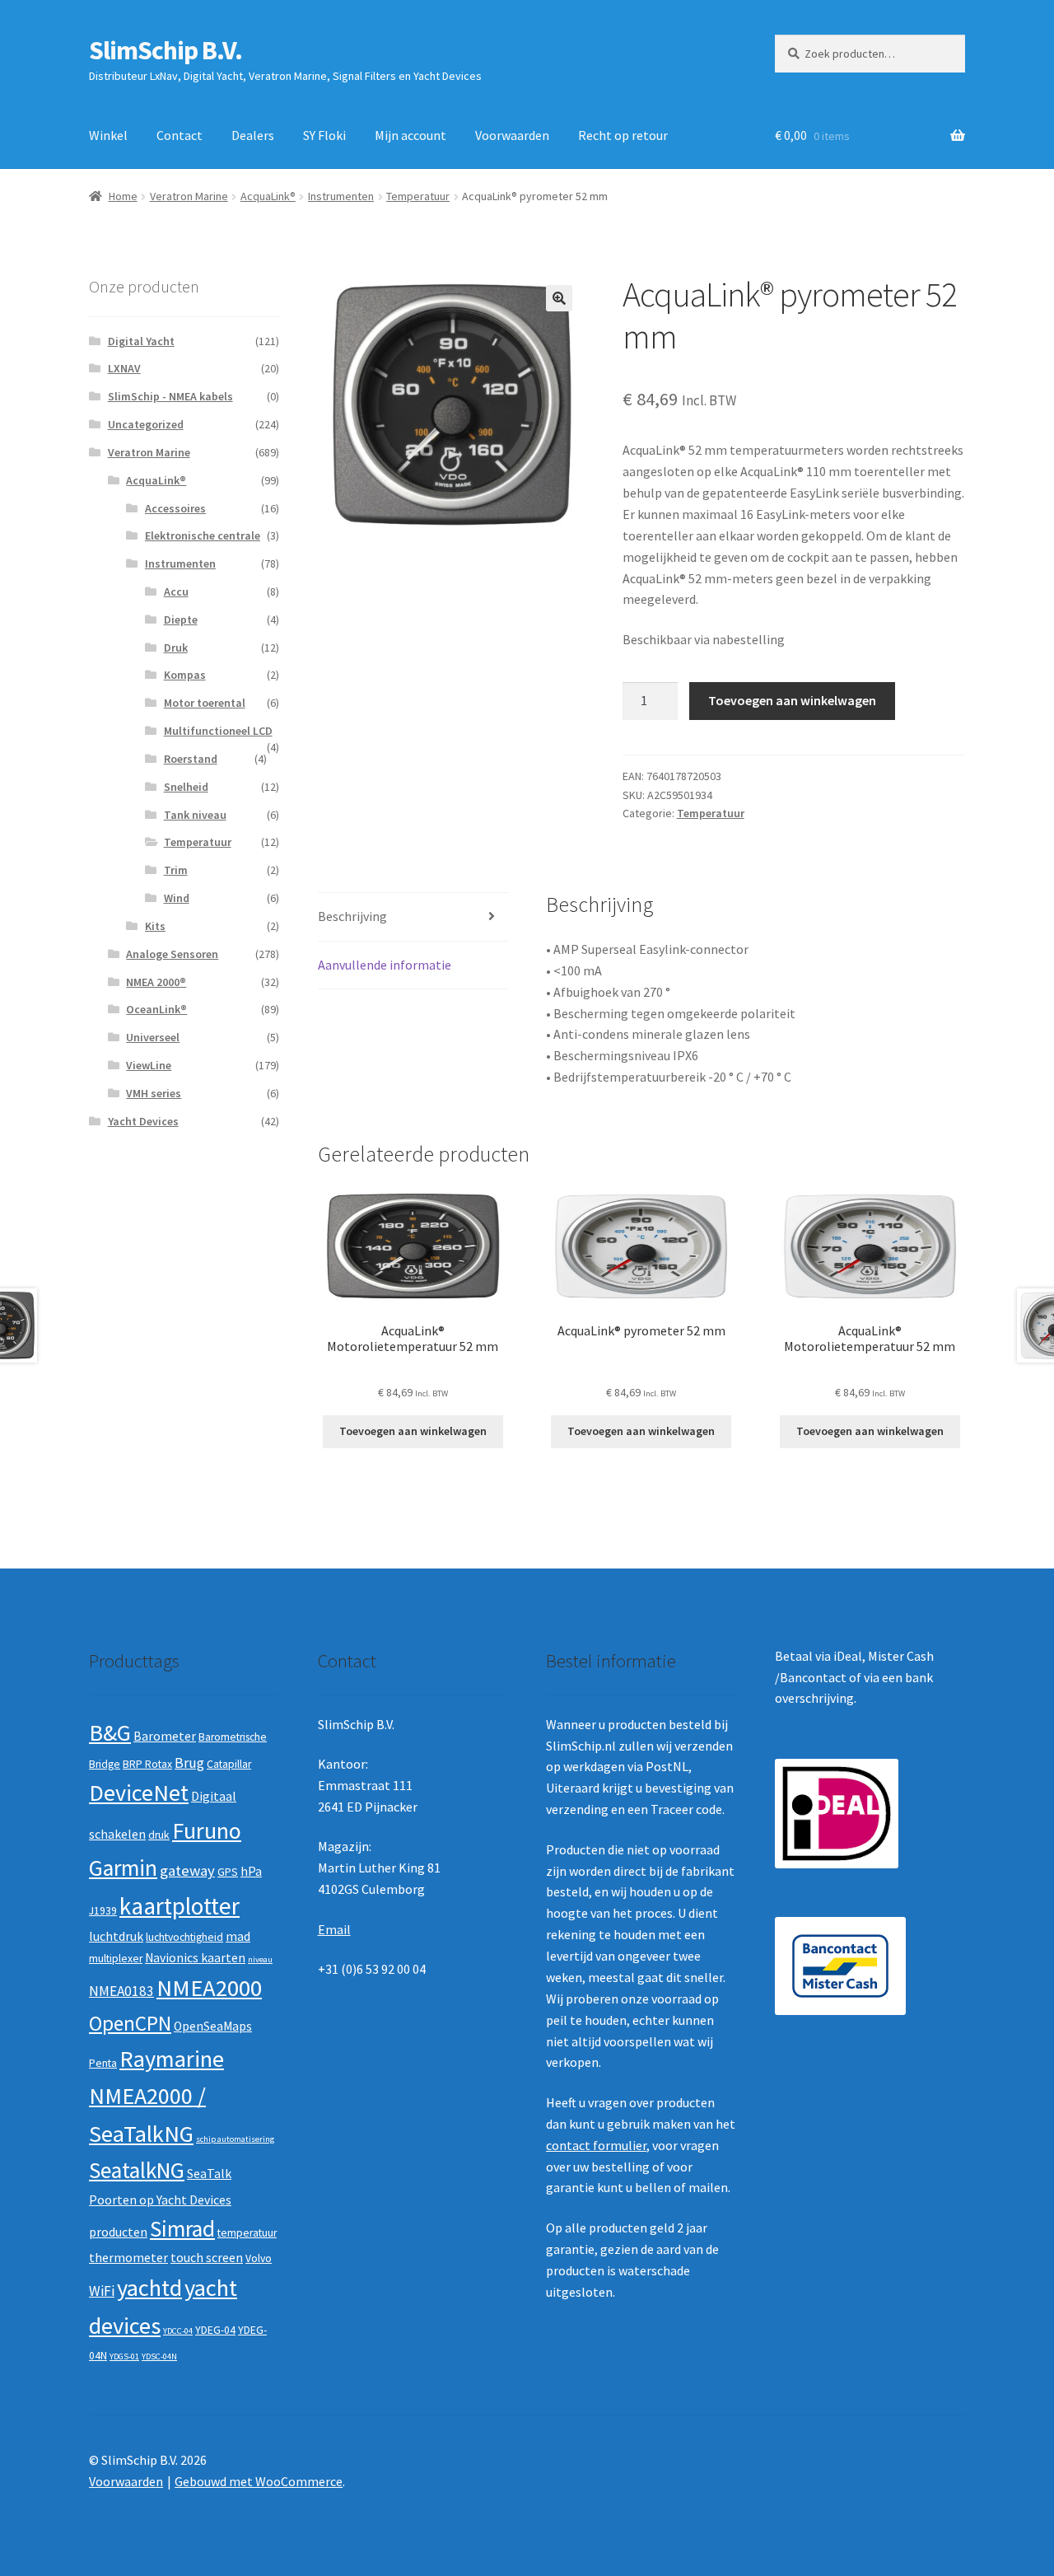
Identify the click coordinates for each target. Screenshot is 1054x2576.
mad (238, 1936)
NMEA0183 (121, 1991)
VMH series (154, 1093)
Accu (176, 591)
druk (159, 1835)
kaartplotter (180, 1906)
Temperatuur (418, 196)
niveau (260, 1959)
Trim (176, 870)
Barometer (165, 1736)
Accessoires (175, 508)
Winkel (108, 135)
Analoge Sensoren (172, 954)
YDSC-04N (159, 2356)
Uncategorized (146, 424)
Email (334, 1929)
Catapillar (229, 1764)
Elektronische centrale (203, 535)
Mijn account (410, 135)
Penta (103, 2063)
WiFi (102, 2291)
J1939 (103, 1911)
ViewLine (149, 1065)
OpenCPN (130, 2023)
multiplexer (116, 1959)
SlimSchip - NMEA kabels (170, 396)
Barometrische (233, 1737)
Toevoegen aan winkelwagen (792, 700)
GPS (228, 1872)
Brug (189, 1763)
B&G (110, 1732)
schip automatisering (235, 2139)
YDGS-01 (124, 2356)
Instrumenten (341, 196)
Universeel (153, 1037)
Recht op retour (623, 135)
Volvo (259, 2258)
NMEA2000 (209, 1988)
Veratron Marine (189, 196)
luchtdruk (116, 1936)
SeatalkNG (137, 2170)
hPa (251, 1871)
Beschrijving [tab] (352, 916)
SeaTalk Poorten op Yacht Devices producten (160, 2202)
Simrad (182, 2229)
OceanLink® (156, 1009)
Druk (176, 648)
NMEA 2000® (156, 982)
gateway (187, 1870)
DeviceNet (139, 1793)
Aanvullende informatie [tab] (385, 965)
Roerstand (191, 759)
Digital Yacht (141, 341)
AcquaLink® (268, 196)
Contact (180, 135)
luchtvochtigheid (184, 1937)
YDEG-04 (215, 2330)
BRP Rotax (147, 1764)
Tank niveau (195, 815)
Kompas (185, 675)
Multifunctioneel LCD (218, 731)
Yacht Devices (143, 1121)
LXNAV (124, 368)
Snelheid (186, 787)
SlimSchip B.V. (166, 50)
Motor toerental (205, 703)
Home (123, 196)
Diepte (181, 619)
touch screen (207, 2258)
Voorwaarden (512, 135)
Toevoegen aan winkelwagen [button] (413, 1431)
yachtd (149, 2288)
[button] (559, 298)
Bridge (105, 1764)
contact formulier (596, 2145)
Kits (155, 926)
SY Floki (324, 135)
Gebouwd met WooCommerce (259, 2481)
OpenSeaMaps (213, 2026)
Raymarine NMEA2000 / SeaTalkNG (156, 2096)
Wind (177, 898)
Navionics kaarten (195, 1958)
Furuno (207, 1830)
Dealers (253, 135)
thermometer (128, 2258)
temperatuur (247, 2233)
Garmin (123, 1868)
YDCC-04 (178, 2331)
